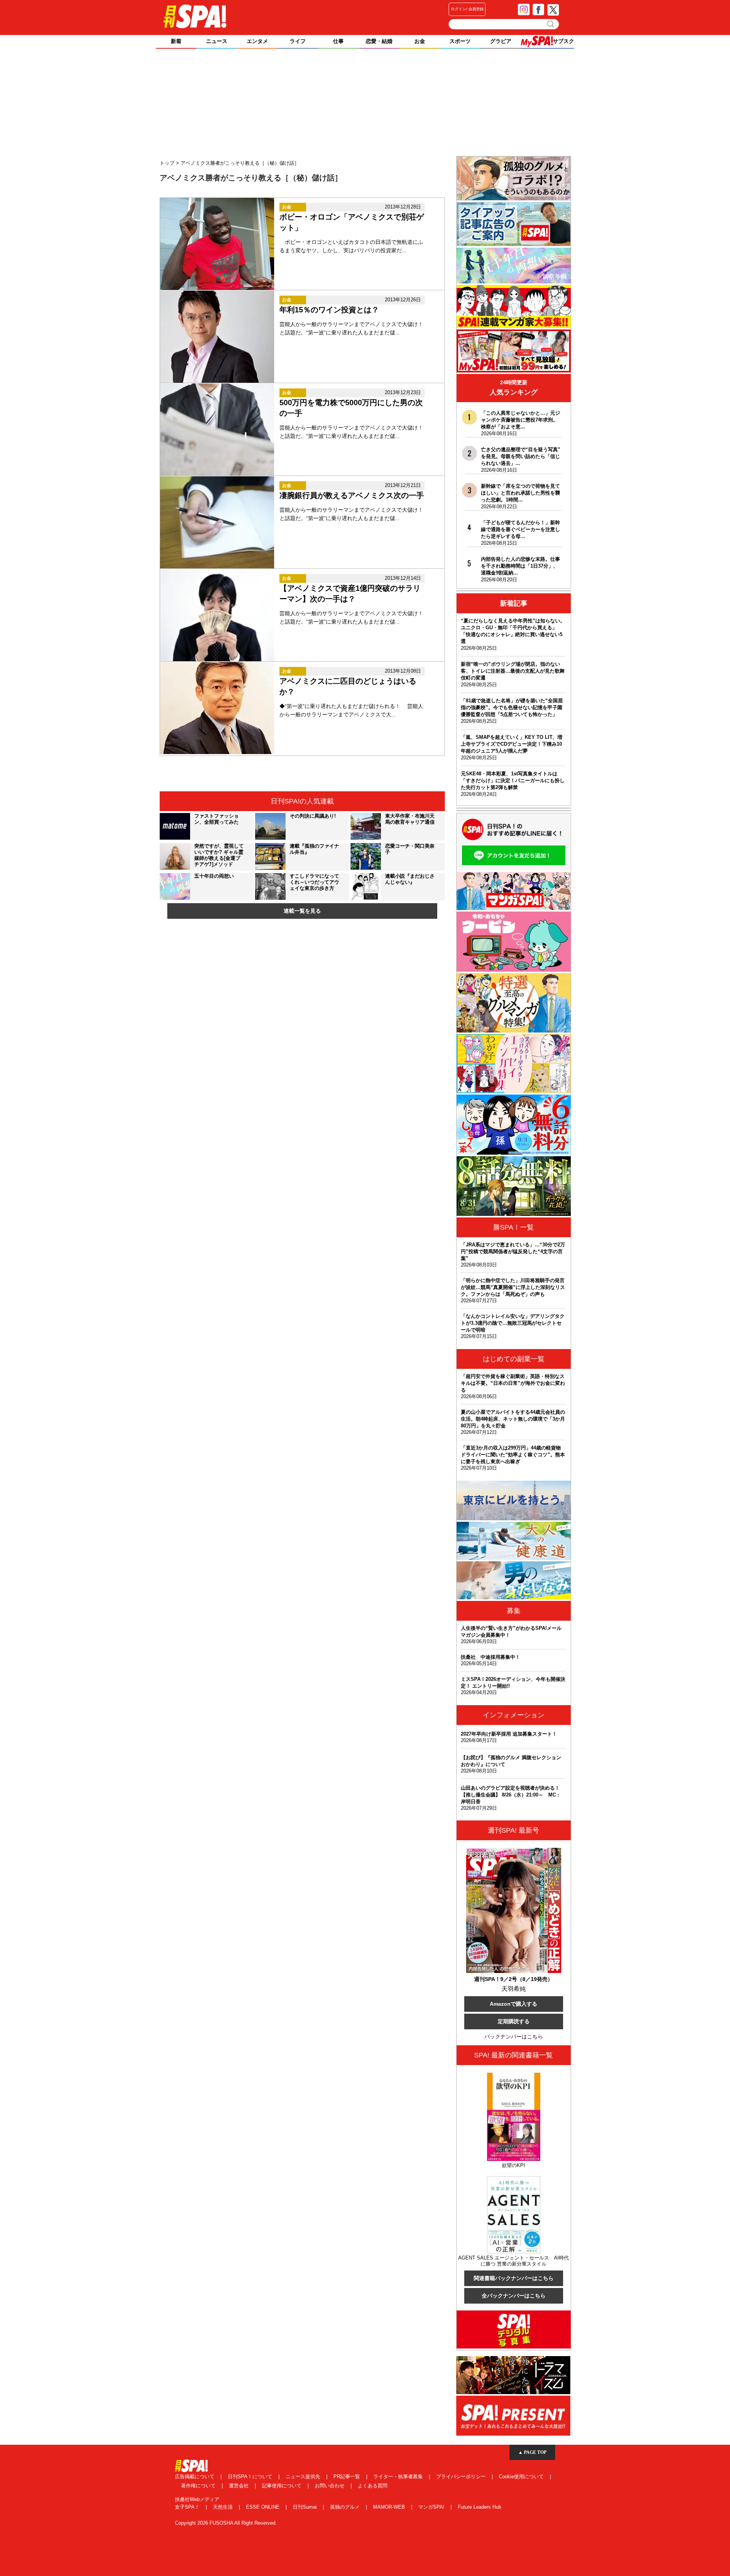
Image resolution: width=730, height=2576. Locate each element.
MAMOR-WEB (390, 2507)
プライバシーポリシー (462, 2477)
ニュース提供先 (304, 2477)
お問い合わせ (330, 2486)
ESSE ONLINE (263, 2507)
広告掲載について (195, 2477)
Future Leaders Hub (479, 2507)
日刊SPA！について (251, 2477)
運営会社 (240, 2486)
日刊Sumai (305, 2507)
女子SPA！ (188, 2507)
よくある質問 (373, 2486)
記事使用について (282, 2486)
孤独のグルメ (346, 2507)
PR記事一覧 (348, 2477)
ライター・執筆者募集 (399, 2477)
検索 (551, 24)
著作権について (199, 2486)
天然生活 (224, 2507)
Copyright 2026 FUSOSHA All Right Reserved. (226, 2523)
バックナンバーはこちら (514, 2037)
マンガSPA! (432, 2507)
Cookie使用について (522, 2477)
